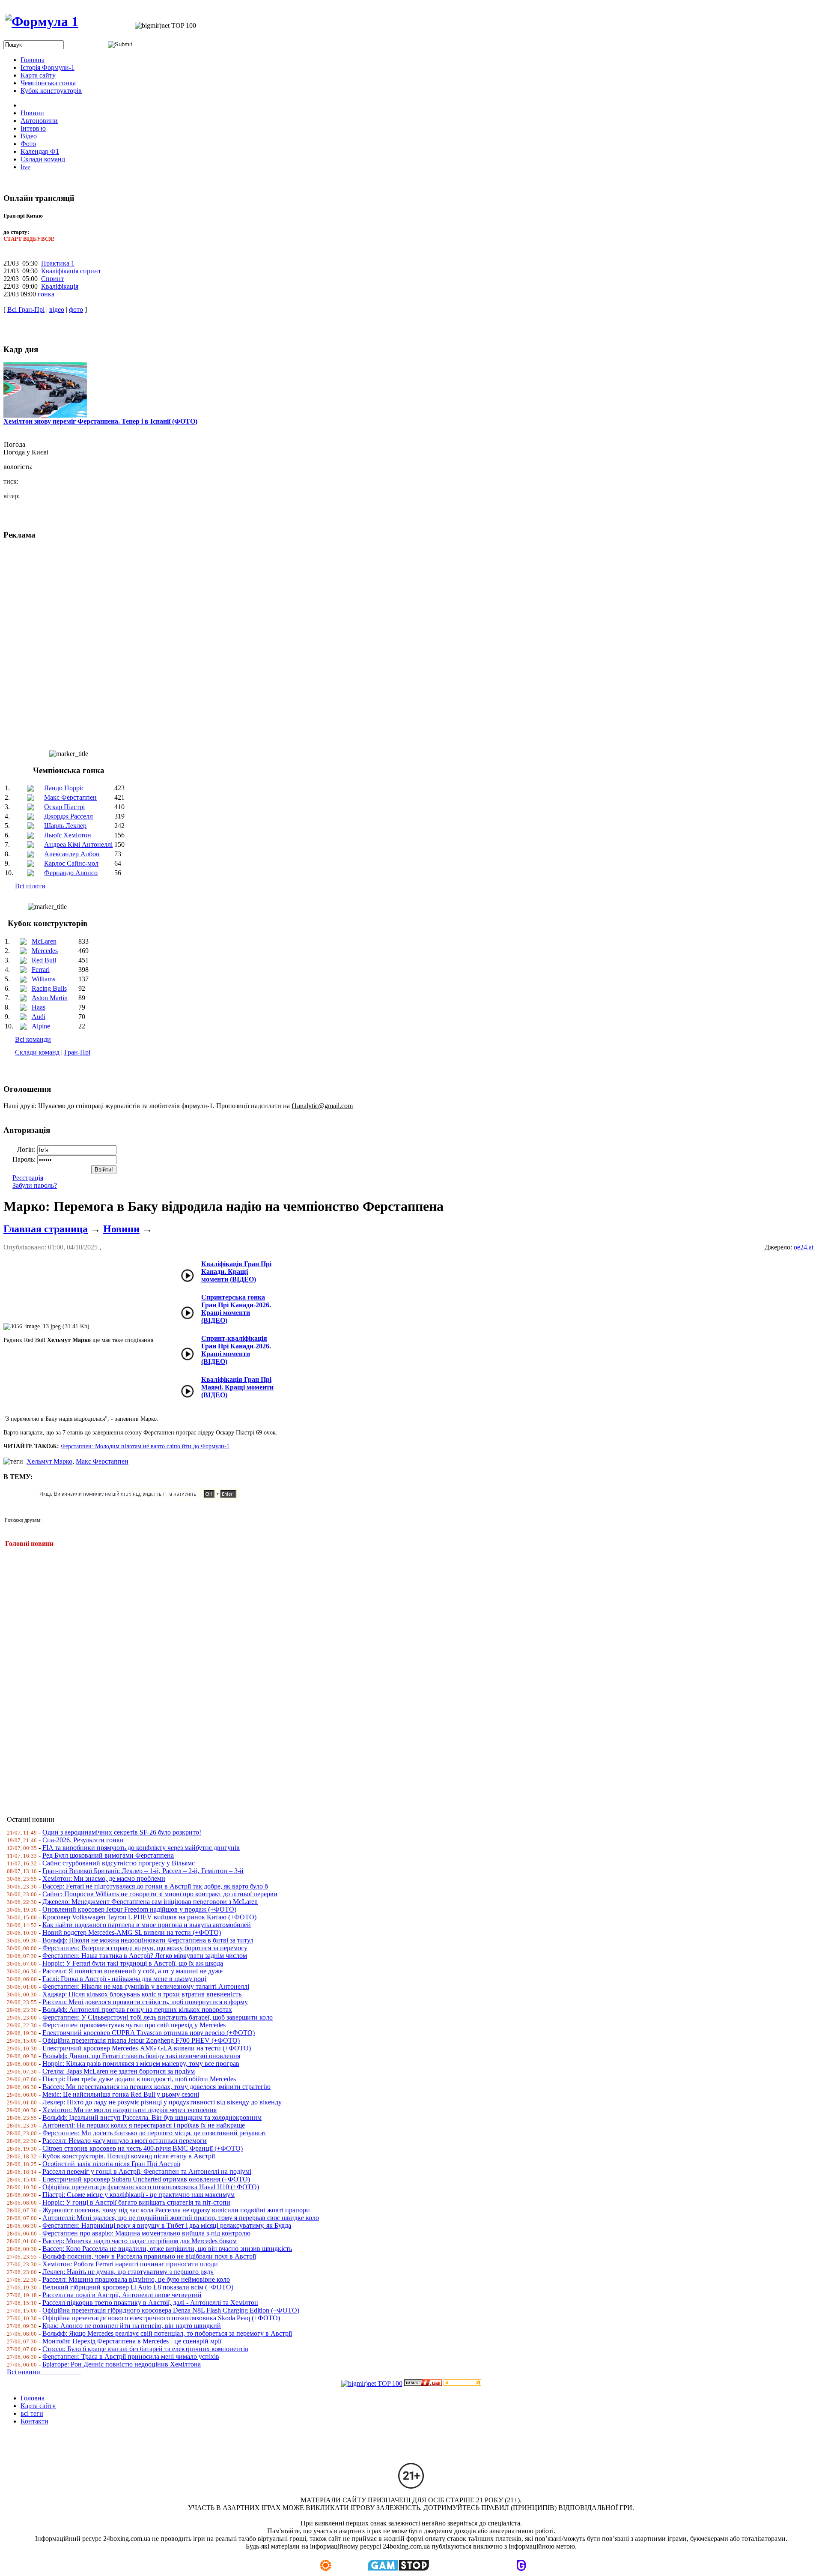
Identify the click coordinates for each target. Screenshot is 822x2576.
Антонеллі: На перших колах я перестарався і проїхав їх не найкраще (144, 2125)
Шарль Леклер (65, 826)
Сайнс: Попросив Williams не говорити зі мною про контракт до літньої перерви (160, 1894)
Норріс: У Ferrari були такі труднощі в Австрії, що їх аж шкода (133, 1963)
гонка (46, 294)
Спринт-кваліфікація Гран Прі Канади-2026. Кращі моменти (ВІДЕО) (236, 1350)
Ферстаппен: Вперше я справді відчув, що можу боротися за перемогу (145, 1948)
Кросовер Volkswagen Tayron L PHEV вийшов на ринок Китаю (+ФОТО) (149, 1917)
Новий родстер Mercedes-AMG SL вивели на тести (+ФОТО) (132, 1932)
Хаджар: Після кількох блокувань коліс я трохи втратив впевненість (142, 1994)
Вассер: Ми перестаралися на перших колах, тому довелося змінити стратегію (156, 2087)
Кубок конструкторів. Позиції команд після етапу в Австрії (129, 2156)
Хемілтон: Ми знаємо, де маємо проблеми (104, 1878)
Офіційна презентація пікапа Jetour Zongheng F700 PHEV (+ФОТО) (141, 2040)
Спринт (52, 279)
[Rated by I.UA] (423, 2383)
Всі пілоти (30, 886)
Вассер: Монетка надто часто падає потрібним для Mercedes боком (140, 2241)
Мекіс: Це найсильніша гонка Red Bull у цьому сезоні (121, 2094)
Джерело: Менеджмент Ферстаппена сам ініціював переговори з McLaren (150, 1902)
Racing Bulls (49, 988)
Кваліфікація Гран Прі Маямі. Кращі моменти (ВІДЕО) (237, 1387)
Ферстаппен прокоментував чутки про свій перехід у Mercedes (134, 2025)
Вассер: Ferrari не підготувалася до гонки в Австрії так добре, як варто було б (155, 1886)
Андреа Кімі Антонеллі (78, 844)
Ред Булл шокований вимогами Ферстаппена (108, 1855)
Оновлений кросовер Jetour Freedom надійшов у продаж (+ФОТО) (139, 1909)
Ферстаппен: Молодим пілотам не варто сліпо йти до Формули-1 (145, 1446)
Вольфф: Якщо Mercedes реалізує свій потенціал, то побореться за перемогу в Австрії (167, 2333)
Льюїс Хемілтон (68, 835)
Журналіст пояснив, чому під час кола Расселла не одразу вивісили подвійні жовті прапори (176, 2210)
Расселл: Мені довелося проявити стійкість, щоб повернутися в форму (145, 2002)
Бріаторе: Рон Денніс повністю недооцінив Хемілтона (122, 2364)
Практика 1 (58, 263)
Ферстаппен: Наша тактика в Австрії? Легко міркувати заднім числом (145, 1956)
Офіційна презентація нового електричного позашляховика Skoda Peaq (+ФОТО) (161, 2318)
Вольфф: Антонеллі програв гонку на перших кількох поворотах (137, 2010)
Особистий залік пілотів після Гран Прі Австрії (111, 2164)
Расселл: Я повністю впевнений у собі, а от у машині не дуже (133, 1971)
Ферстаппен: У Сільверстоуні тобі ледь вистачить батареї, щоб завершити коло (158, 2017)
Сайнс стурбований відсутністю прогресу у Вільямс (119, 1863)
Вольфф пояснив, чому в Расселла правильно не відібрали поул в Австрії (149, 2256)
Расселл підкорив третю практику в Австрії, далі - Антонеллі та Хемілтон (150, 2303)
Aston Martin (50, 998)
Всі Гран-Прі (26, 309)
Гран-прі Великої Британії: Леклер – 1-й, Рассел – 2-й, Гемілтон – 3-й (143, 1871)
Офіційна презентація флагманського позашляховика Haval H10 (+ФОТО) (151, 2187)
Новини (121, 1229)
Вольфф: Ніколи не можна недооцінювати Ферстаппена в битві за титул (148, 1940)
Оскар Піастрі (64, 807)
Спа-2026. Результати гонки (83, 1840)
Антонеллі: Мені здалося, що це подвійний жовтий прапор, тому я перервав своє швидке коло (181, 2218)
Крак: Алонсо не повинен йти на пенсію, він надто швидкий (132, 2326)
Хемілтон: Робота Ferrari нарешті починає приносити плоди (130, 2264)
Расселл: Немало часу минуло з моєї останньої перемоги (125, 2141)
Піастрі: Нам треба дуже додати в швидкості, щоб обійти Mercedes (139, 2079)
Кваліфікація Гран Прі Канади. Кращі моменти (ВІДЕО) (236, 1272)
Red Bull (44, 960)
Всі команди (33, 1039)
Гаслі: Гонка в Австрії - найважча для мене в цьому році (124, 1979)
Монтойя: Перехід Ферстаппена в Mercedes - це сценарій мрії (132, 2341)
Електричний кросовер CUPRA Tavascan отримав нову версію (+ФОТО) (149, 2033)
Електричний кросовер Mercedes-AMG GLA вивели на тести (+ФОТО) (147, 2048)
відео (57, 309)
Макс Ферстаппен (70, 797)
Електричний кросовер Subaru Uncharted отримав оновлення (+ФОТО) (146, 2179)
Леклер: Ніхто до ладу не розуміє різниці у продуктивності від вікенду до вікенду (162, 2102)
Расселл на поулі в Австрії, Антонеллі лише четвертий (122, 2295)
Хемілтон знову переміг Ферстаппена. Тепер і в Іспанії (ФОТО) (100, 421)
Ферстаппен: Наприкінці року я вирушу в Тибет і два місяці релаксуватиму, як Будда (167, 2225)
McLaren (44, 941)
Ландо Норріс (64, 788)
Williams (43, 979)
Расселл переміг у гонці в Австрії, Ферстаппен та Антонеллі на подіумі (147, 2171)
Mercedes (45, 951)
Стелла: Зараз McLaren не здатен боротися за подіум (119, 2071)
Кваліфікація (60, 286)
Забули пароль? (35, 1185)
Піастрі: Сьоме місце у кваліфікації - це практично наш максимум (138, 2195)
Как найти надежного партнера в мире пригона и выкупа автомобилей (147, 1925)
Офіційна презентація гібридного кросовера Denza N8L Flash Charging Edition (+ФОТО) (171, 2310)
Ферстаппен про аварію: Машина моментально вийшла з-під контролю (146, 2233)
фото (76, 309)
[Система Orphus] (143, 1498)
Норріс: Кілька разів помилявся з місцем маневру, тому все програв (141, 2063)
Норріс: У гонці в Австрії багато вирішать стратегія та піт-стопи (136, 2202)
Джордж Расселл (68, 816)
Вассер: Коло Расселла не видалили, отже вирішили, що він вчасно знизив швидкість (167, 2249)
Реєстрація (28, 1178)
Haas (39, 1007)
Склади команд (37, 1052)
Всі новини (44, 2372)
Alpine (41, 1026)
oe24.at (804, 1247)
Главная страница (46, 1229)
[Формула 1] (42, 21)
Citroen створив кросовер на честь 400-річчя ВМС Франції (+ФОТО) (143, 2148)
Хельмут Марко (49, 1461)
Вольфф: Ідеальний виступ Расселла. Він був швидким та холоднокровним (152, 2117)
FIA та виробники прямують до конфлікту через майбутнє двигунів (141, 1848)
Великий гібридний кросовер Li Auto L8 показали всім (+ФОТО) (138, 2287)
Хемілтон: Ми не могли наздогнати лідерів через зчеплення (130, 2110)
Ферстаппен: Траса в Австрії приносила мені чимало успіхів (131, 2356)
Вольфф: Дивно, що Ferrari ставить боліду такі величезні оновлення (141, 2056)
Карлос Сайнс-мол (71, 863)
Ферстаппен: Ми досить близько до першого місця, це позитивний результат (154, 2133)
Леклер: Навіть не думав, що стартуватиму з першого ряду (128, 2272)
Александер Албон (72, 854)
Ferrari (41, 970)
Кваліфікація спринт (71, 271)
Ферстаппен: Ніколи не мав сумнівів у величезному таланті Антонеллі (146, 1986)
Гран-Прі (77, 1052)
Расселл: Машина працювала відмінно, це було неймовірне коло (136, 2279)
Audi (39, 1017)
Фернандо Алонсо (71, 873)
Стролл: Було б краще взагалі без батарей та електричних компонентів (145, 2349)
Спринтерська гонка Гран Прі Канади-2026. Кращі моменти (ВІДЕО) (236, 1309)
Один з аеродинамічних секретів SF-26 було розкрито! (122, 1832)
